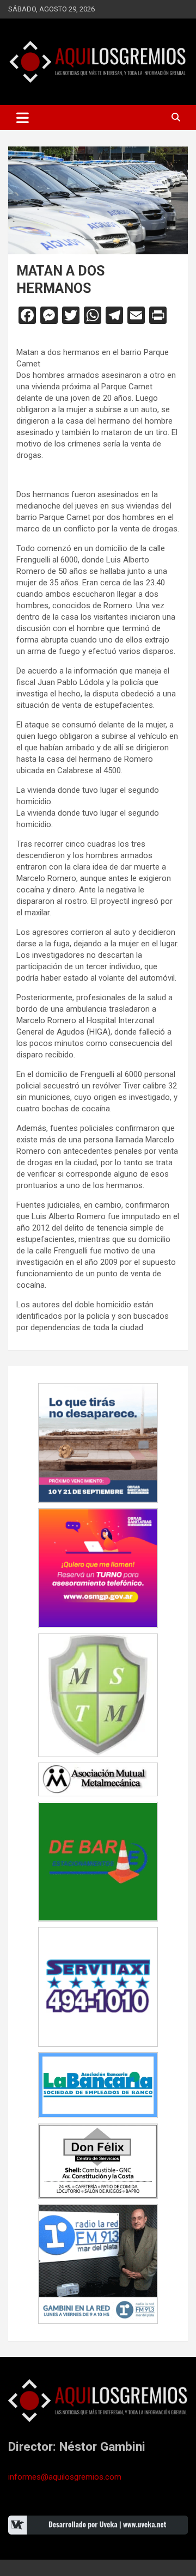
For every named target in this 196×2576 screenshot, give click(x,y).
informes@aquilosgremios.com (65, 2477)
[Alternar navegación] (23, 118)
